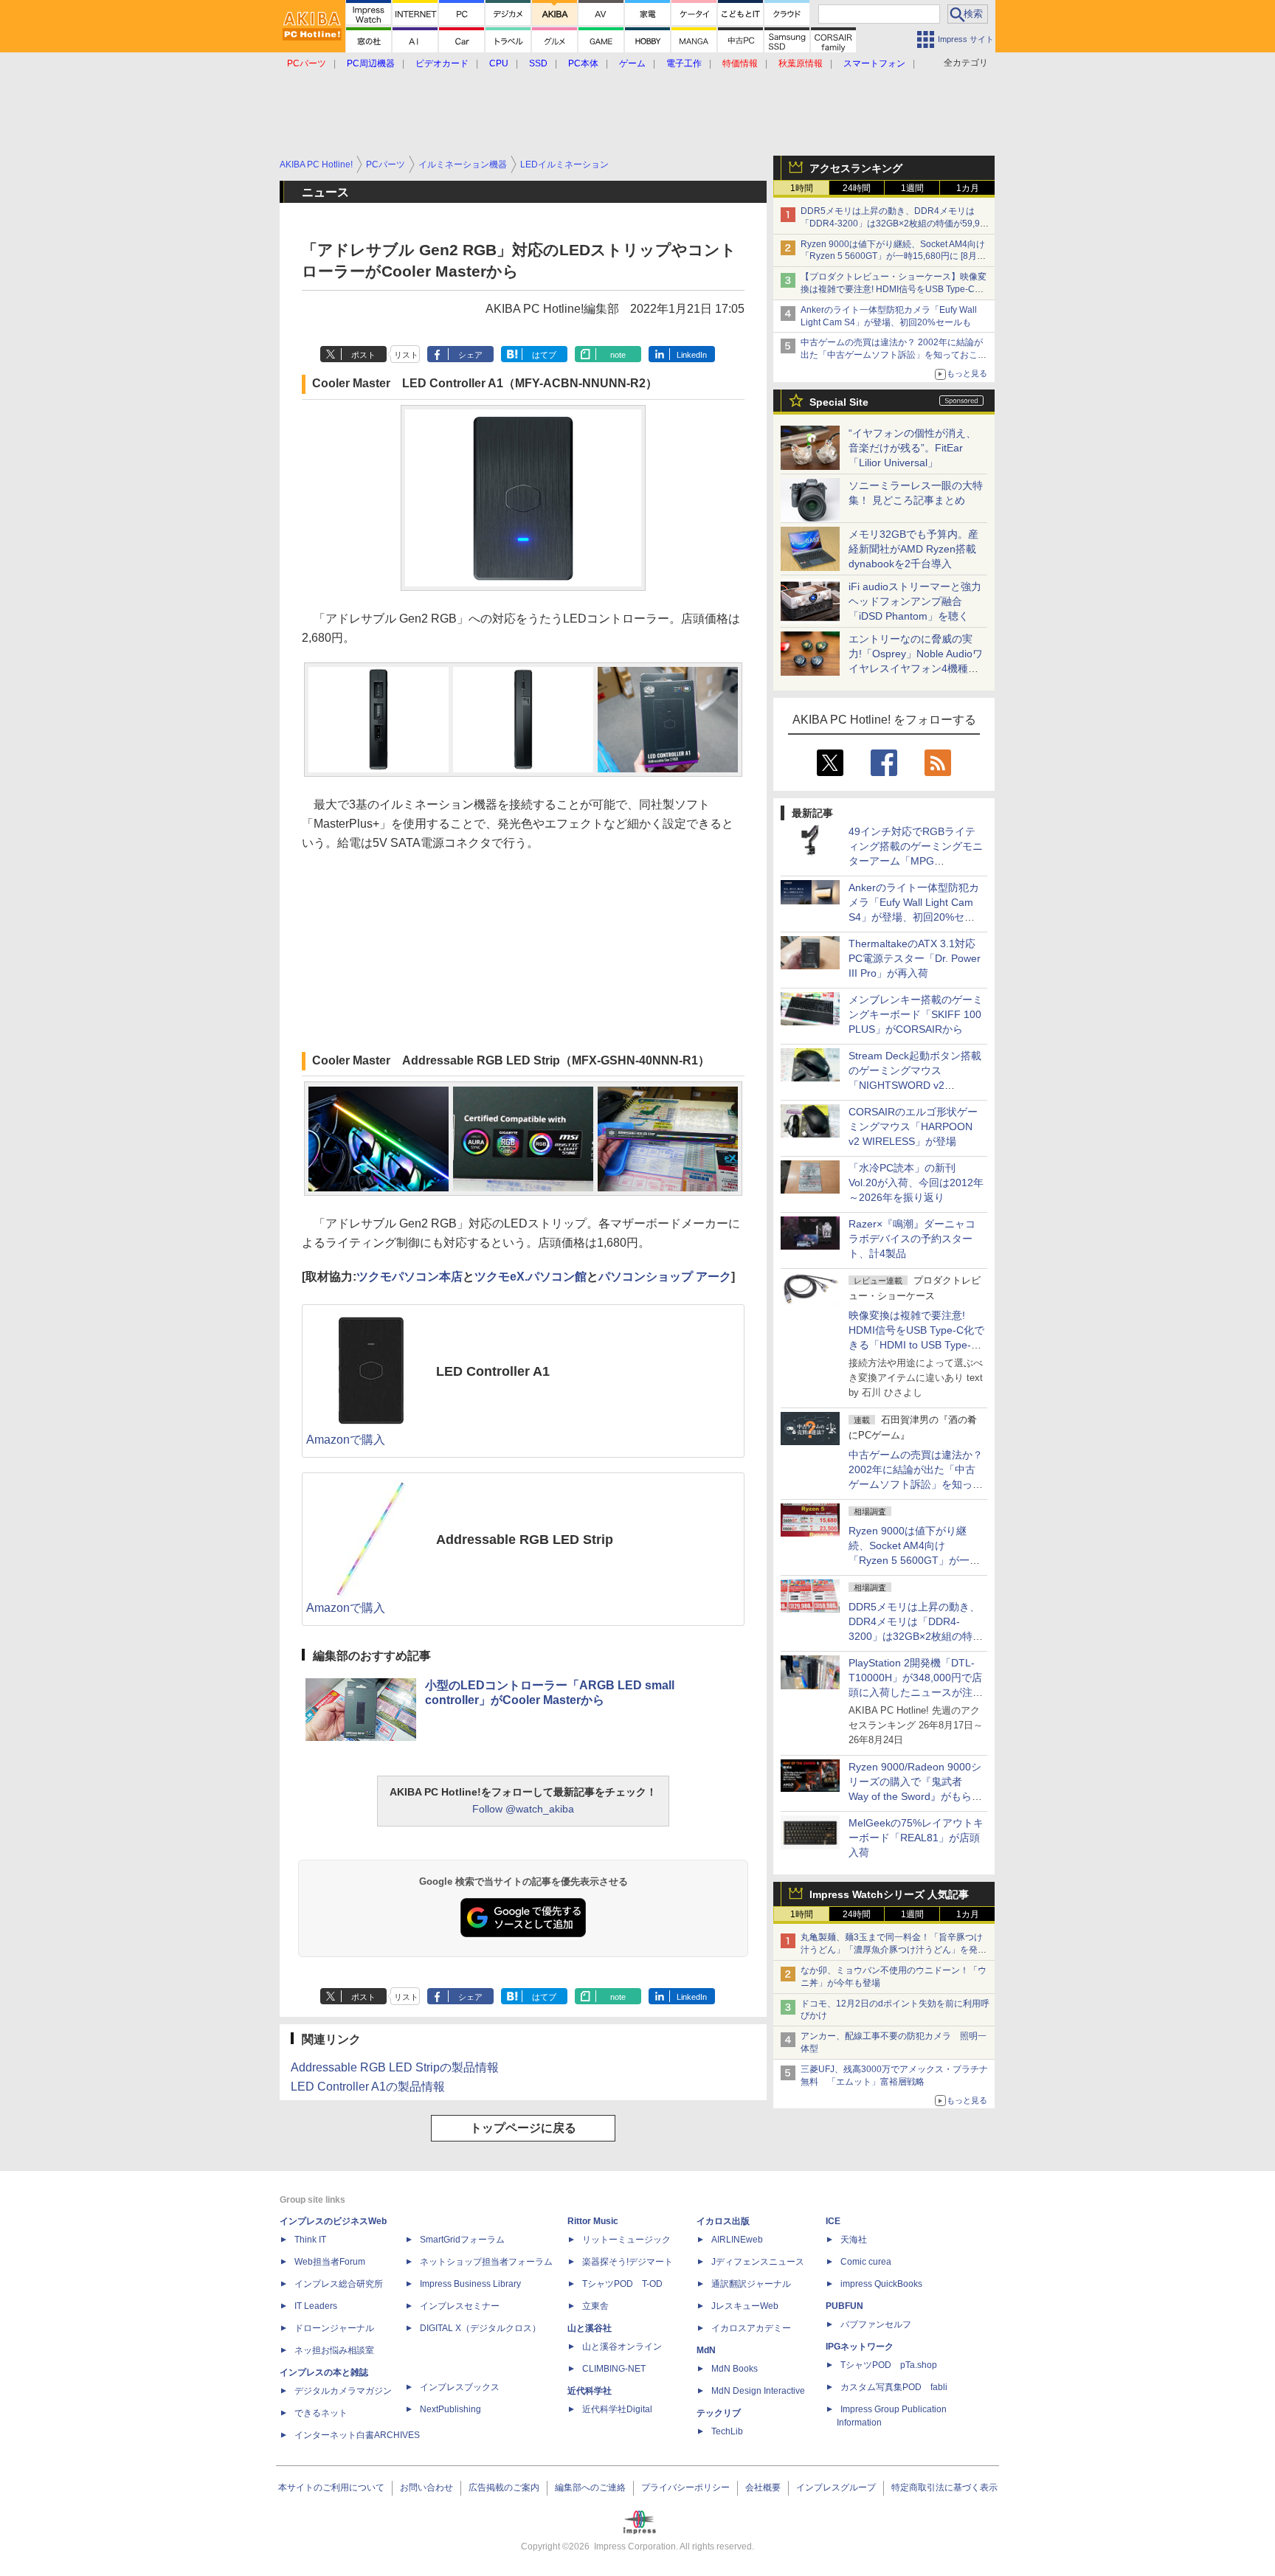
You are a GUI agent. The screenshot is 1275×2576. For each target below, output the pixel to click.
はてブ (544, 355)
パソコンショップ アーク (665, 1277)
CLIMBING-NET (614, 2369)
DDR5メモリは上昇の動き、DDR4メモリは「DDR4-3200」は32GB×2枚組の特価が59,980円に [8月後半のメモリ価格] (895, 224)
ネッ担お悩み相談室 (334, 2350)
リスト (406, 355)
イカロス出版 (723, 2221)
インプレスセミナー (460, 2306)
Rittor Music (593, 2221)
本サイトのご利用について (331, 2487)
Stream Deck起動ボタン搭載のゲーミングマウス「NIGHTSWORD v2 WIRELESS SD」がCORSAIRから (915, 1085)
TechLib (727, 2431)
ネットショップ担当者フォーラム (486, 2262)
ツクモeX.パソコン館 (531, 1277)
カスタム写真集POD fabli (894, 2387)
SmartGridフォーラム (462, 2240)
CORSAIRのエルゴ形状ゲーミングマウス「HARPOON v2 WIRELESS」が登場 (913, 1126)
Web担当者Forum (330, 2262)
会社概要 (763, 2487)
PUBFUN (844, 2306)
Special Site (839, 402)
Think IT (310, 2240)
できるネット (321, 2413)
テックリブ (719, 2413)
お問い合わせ (426, 2487)
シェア (470, 355)
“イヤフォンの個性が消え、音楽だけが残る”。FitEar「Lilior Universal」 (912, 448)
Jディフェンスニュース (758, 2262)
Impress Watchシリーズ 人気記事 (889, 1894)
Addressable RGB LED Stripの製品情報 (395, 2067)
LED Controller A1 (493, 1371)
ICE (833, 2221)
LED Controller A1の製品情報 (368, 2087)
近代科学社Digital (617, 2409)
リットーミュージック (626, 2240)
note (618, 355)
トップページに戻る (523, 2128)
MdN (706, 2350)
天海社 (854, 2240)
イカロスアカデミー (751, 2328)
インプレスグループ (836, 2487)
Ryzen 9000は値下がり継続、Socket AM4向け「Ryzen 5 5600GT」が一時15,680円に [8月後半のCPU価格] (893, 257)
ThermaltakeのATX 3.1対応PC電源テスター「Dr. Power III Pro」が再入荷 (915, 958)
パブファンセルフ (876, 2324)
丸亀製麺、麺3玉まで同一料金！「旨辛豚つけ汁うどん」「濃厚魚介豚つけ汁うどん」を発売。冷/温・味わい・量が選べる (892, 1950)
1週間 (912, 188)
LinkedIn (692, 355)
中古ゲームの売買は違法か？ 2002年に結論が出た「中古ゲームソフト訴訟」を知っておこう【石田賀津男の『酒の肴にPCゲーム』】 (894, 355)
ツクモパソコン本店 (410, 1277)
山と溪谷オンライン (622, 2347)
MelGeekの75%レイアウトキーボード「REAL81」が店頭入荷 (916, 1838)
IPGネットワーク (860, 2347)
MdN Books (735, 2369)
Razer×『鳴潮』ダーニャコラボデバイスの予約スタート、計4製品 (912, 1239)
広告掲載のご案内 (504, 2487)
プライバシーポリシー (685, 2487)
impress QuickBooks (881, 2284)
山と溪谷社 (590, 2328)
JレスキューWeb (745, 2306)
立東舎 (595, 2306)
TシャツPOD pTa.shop (889, 2365)
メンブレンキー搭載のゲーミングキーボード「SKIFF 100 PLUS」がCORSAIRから (916, 1014)
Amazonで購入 (346, 1440)
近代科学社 (590, 2391)
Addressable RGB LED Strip (525, 1540)
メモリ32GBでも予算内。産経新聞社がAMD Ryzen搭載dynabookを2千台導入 (913, 549)
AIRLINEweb (737, 2240)
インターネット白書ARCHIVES (357, 2435)
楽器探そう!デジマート (628, 2262)
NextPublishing (450, 2409)
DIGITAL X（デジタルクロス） (480, 2328)
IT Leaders (316, 2306)
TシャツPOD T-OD (622, 2284)
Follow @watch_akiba (523, 1809)
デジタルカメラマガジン (343, 2391)
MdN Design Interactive (758, 2391)
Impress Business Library (470, 2284)
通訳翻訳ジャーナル (751, 2284)
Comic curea (866, 2262)
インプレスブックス (460, 2387)
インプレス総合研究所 (339, 2284)
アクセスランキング (856, 168)
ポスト (363, 355)
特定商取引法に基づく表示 (944, 2487)
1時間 (802, 188)
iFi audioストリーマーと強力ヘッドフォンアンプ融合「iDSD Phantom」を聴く (915, 601)
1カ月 (968, 188)
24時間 (857, 188)
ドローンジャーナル (334, 2328)
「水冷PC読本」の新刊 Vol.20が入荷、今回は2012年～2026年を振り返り (916, 1183)
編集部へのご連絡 (590, 2487)
